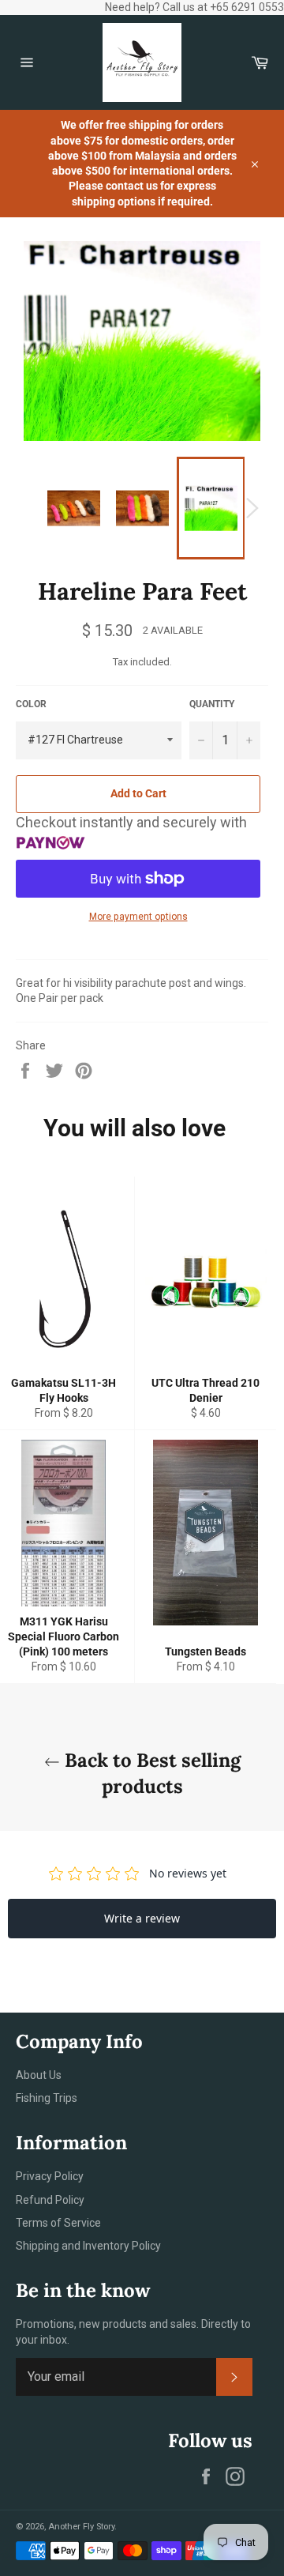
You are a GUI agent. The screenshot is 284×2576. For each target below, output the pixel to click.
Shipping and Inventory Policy (88, 2246)
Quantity (212, 704)
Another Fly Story (81, 2527)
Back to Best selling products (150, 1773)
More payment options (138, 917)
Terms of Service (58, 2223)
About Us (39, 2075)
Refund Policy (50, 2200)
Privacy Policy (50, 2176)
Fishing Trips (47, 2098)
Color (31, 704)
